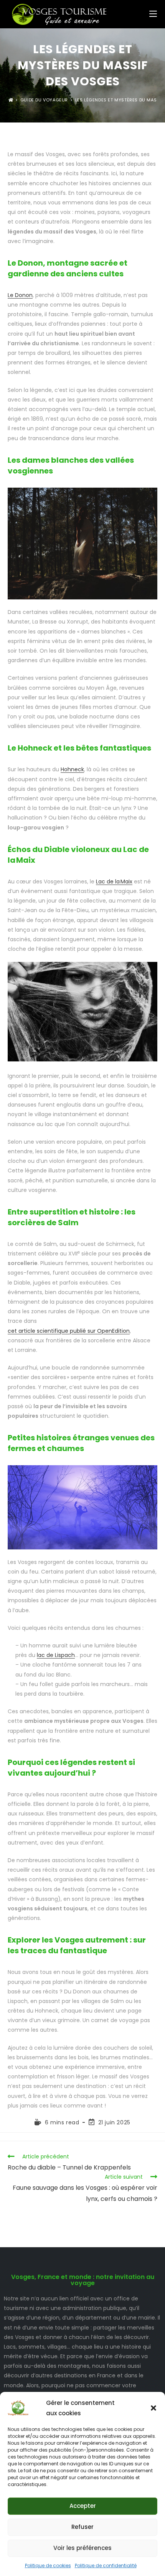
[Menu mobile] (153, 14)
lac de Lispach (56, 1655)
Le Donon (20, 295)
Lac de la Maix (114, 882)
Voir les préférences (82, 2548)
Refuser (82, 2527)
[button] (153, 2408)
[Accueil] (11, 100)
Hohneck (72, 769)
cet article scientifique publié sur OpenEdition (69, 1331)
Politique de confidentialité (106, 2565)
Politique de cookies (48, 2565)
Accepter (83, 2506)
